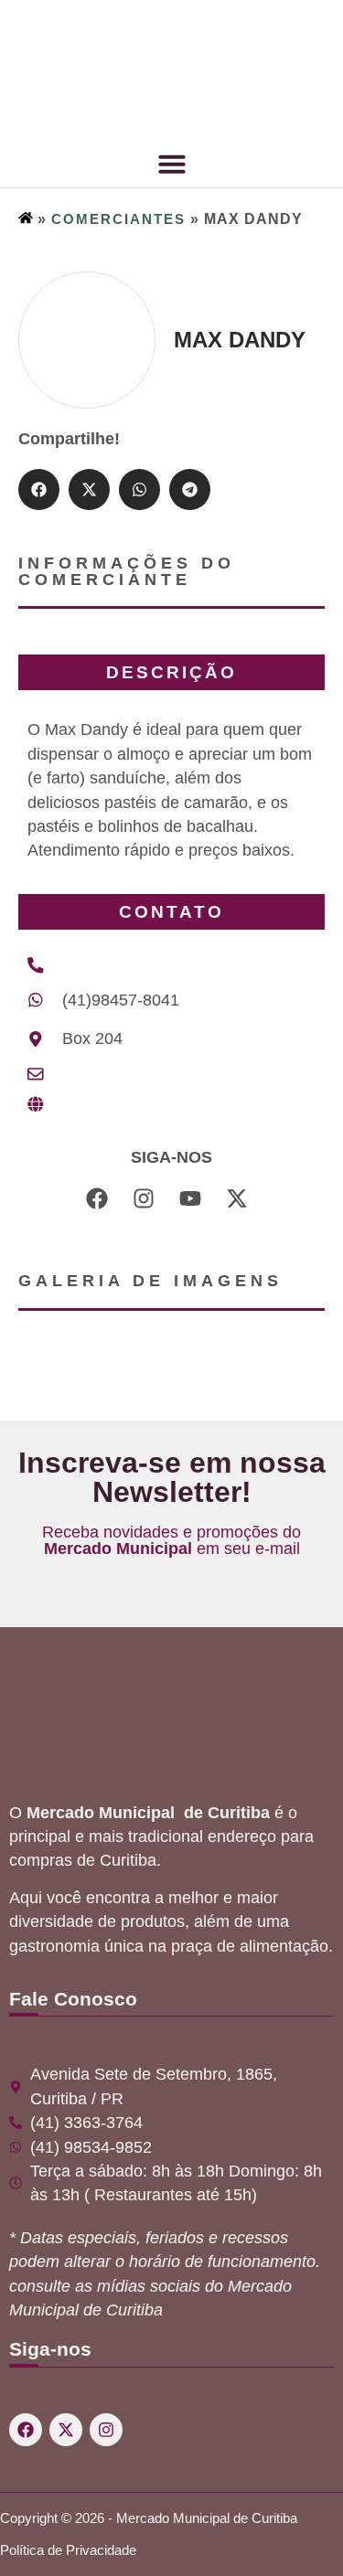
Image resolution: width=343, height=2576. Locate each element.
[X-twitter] (66, 2430)
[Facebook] (26, 2430)
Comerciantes (118, 219)
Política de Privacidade (68, 2550)
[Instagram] (106, 2430)
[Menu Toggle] (172, 164)
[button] (39, 490)
